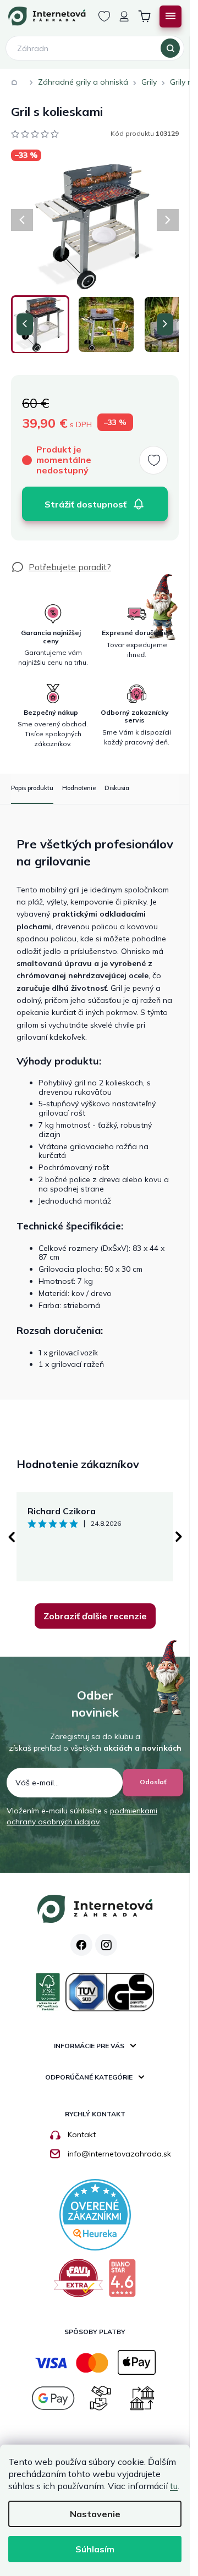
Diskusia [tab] (117, 788)
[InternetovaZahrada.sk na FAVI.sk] (78, 2282)
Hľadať (170, 48)
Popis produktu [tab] (32, 788)
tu (174, 2486)
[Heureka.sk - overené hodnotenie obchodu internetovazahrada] (95, 2214)
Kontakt (82, 2134)
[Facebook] (81, 1945)
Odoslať (153, 1782)
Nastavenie (95, 2514)
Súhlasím (95, 2549)
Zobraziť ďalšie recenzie (95, 1616)
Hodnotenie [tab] (79, 788)
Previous (11, 1537)
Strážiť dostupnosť (86, 504)
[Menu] (170, 16)
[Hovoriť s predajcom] (61, 567)
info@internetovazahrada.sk (119, 2154)
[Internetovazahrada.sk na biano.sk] (122, 2282)
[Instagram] (106, 1945)
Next (179, 1537)
